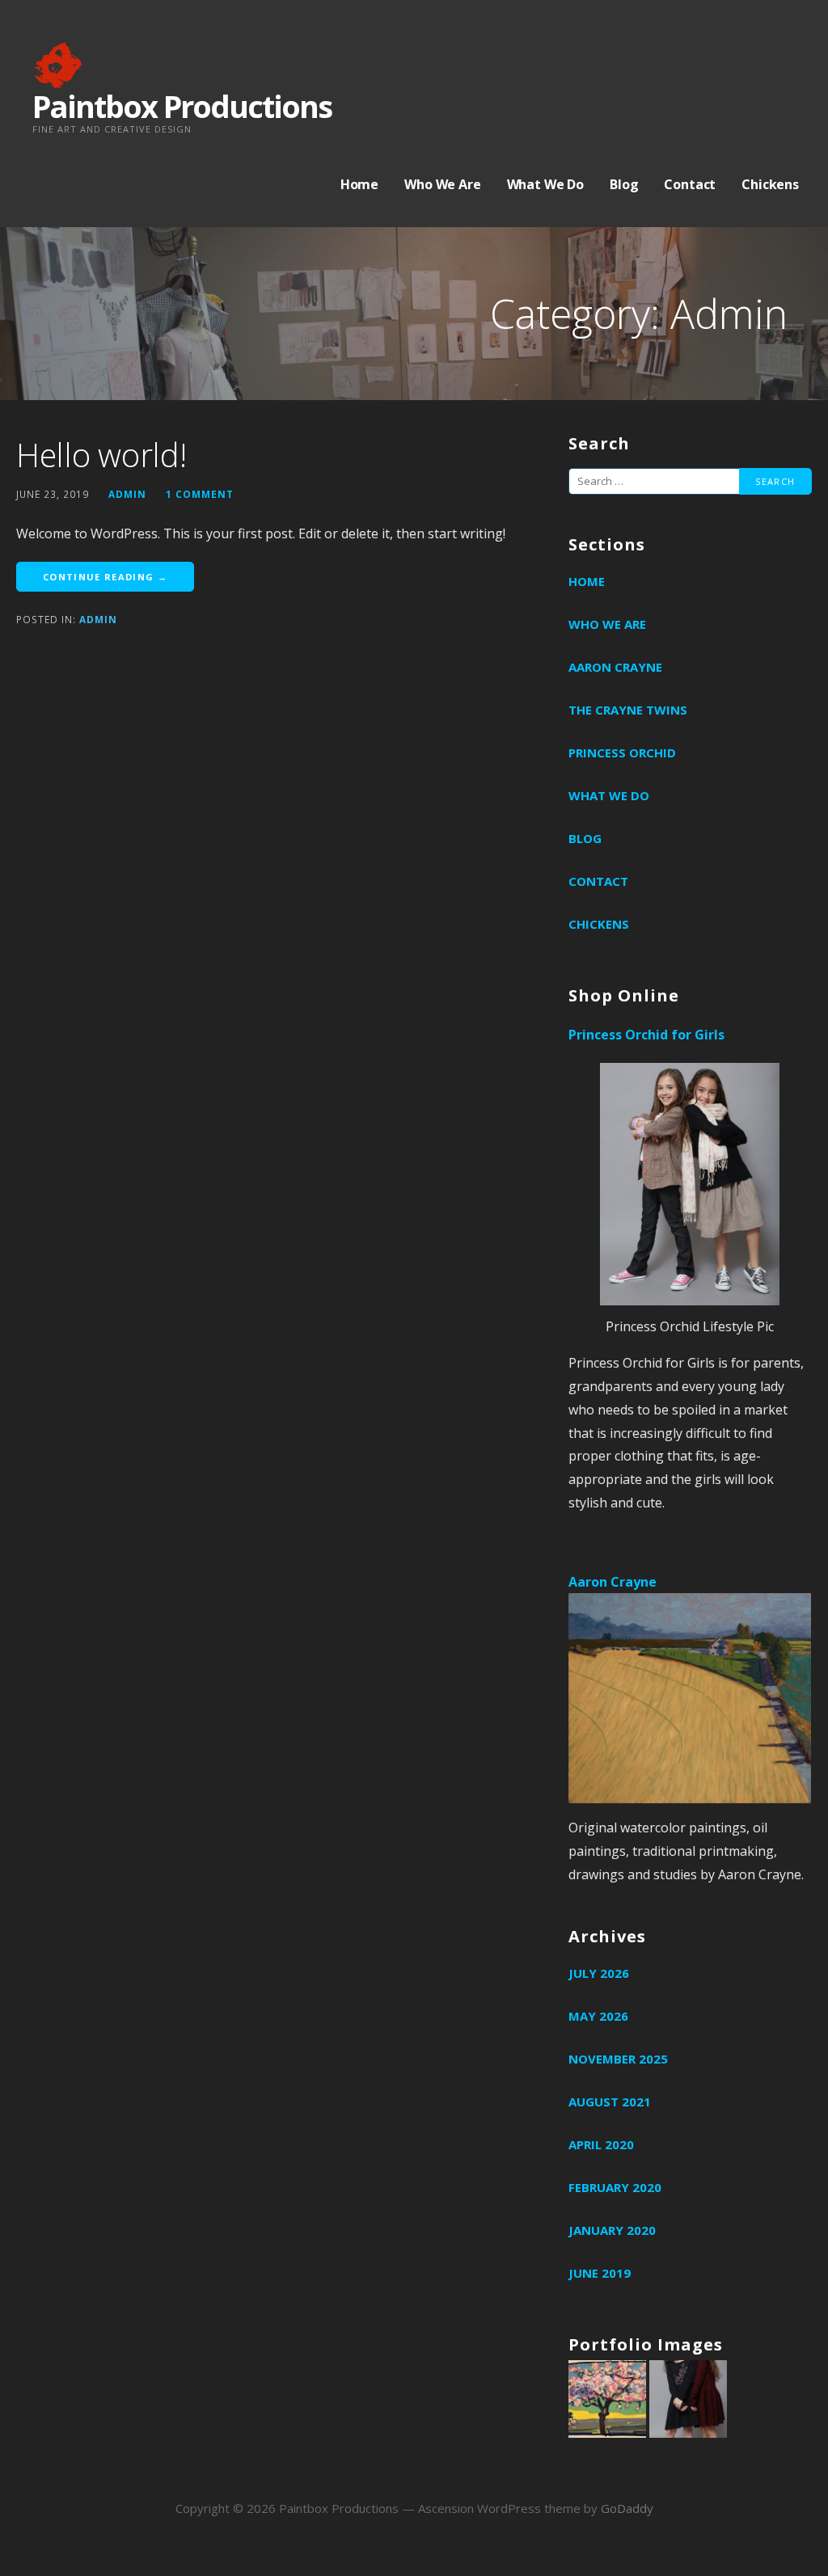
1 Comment (200, 494)
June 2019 (600, 2273)
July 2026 (599, 1973)
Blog (624, 184)
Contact (690, 184)
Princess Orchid (622, 753)
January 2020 (612, 2230)
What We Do (545, 184)
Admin (98, 619)
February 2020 (615, 2187)
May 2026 (598, 2016)
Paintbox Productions (182, 106)
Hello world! (101, 455)
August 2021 (610, 2102)
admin (127, 494)
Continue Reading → (105, 577)
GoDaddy (627, 2508)
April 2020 (601, 2144)
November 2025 (618, 2059)
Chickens (770, 184)
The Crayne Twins (628, 710)
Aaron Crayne (615, 667)
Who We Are (442, 184)
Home (359, 184)
